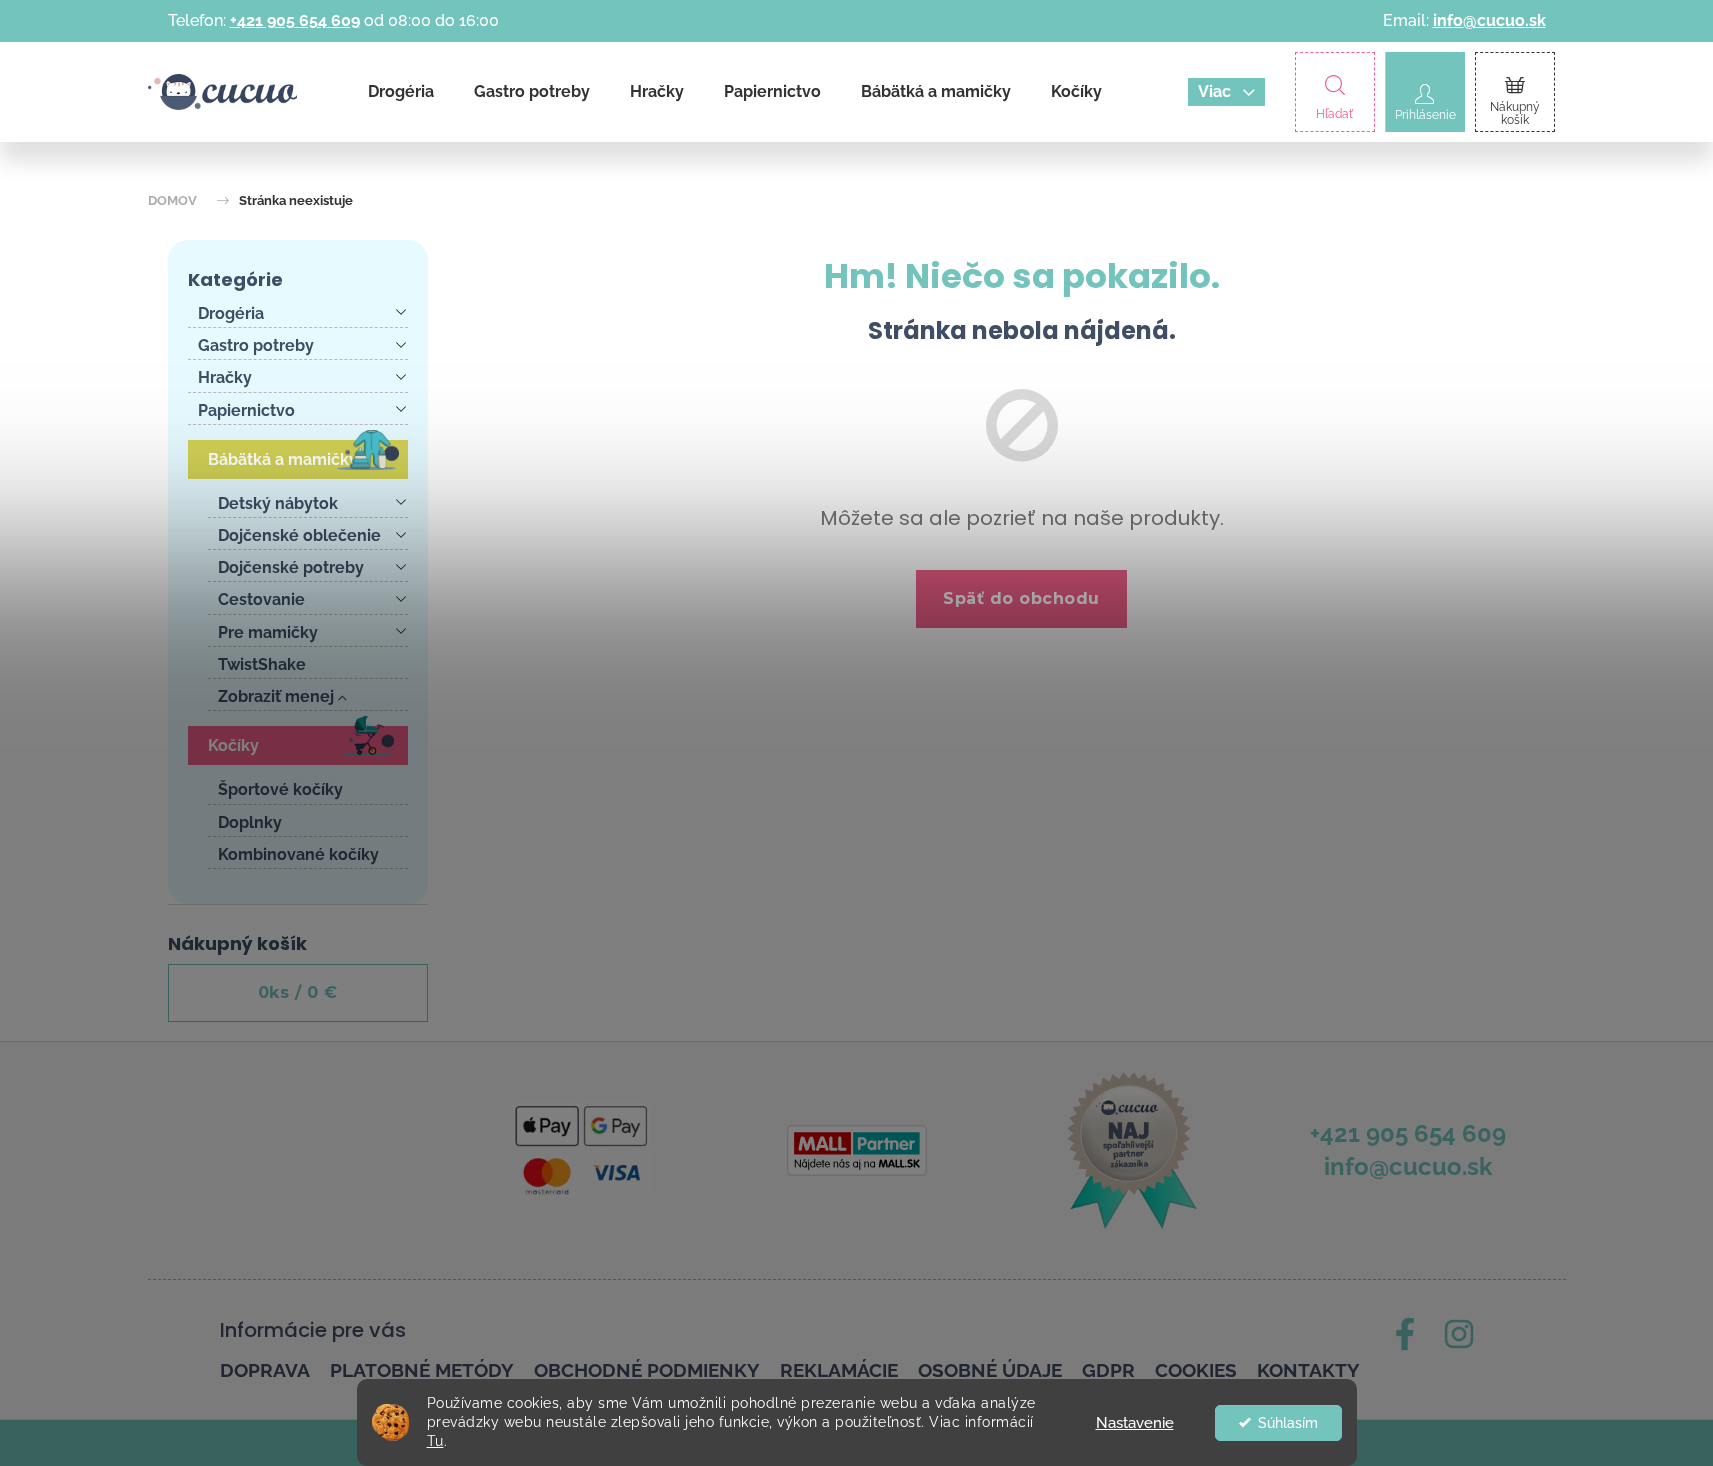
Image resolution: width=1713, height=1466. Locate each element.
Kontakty (1308, 1370)
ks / (298, 992)
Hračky (225, 377)
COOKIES (1196, 1370)
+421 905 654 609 (295, 20)
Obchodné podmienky (647, 1370)
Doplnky (250, 822)
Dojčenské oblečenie (299, 535)
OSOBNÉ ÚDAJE (990, 1370)
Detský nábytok (278, 503)
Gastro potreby (256, 345)
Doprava (265, 1370)
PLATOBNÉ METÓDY (422, 1370)
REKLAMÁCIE (839, 1370)
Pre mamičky (268, 632)
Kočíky (233, 745)
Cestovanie (261, 599)
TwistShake (262, 664)
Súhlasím (1288, 1423)
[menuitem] (401, 92)
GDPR (1108, 1370)
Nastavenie (1135, 1423)
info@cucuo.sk (1489, 20)
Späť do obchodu (1021, 598)
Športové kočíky (280, 789)
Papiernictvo (246, 410)
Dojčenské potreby (291, 567)
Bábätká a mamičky (283, 459)
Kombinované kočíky (298, 854)
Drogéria (231, 313)
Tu (435, 1441)
